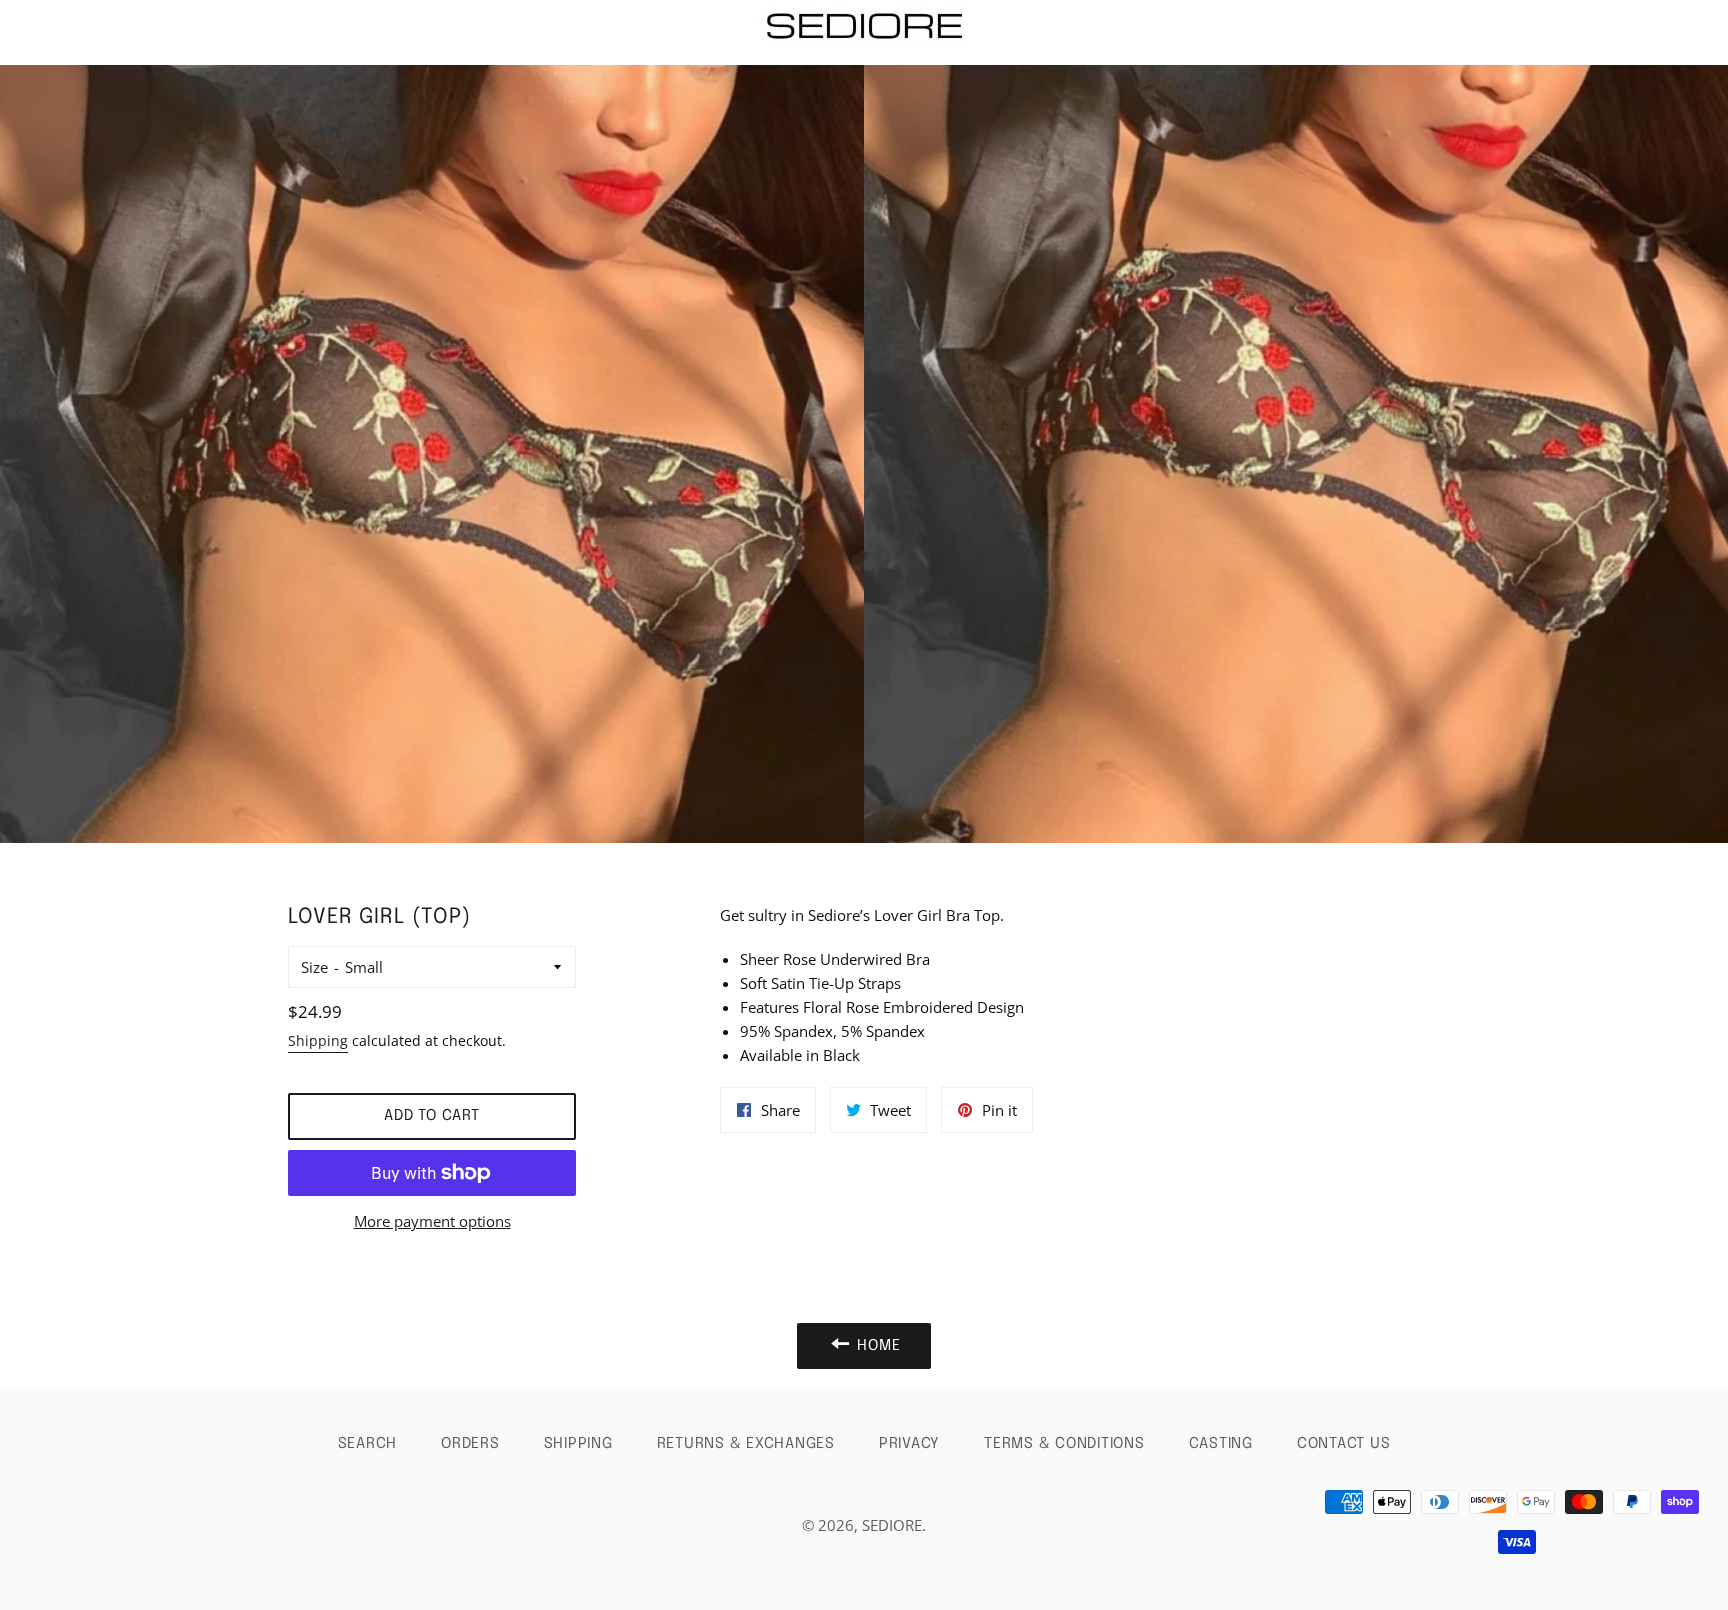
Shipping (318, 1040)
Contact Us (1344, 1444)
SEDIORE (892, 1525)
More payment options (432, 1221)
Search (368, 1444)
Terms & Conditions (1064, 1444)
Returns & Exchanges (746, 1444)
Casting (1221, 1444)
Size (314, 967)
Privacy (909, 1444)
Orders (470, 1444)
